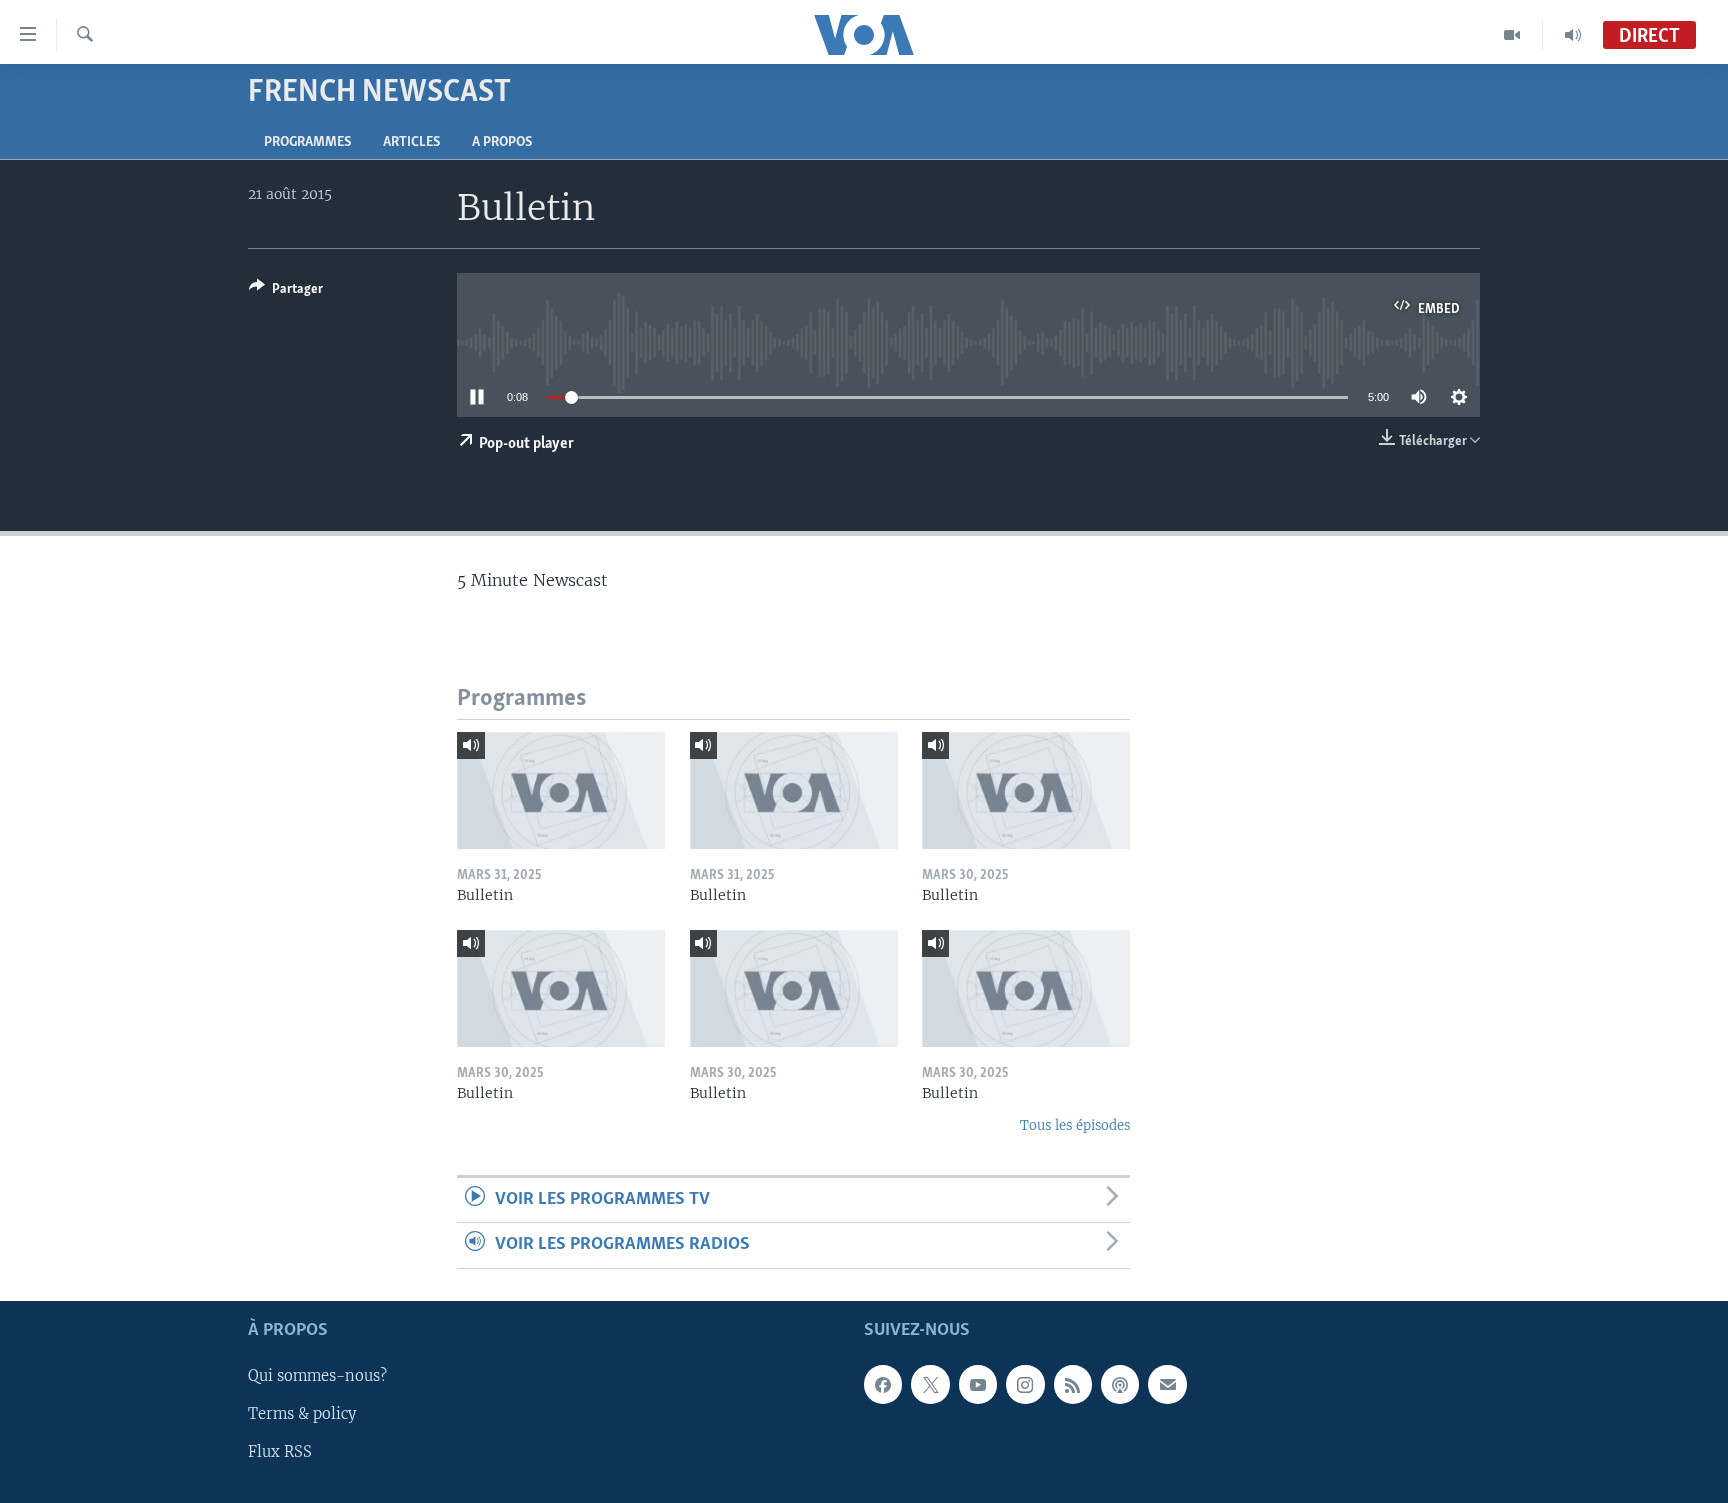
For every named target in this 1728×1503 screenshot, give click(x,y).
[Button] (286, 292)
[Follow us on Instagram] (1025, 1384)
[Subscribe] (1167, 1384)
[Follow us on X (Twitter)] (930, 1384)
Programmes (307, 142)
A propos (502, 142)
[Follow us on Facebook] (883, 1384)
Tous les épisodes (1075, 1125)
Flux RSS (280, 1452)
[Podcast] (1120, 1384)
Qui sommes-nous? (317, 1376)
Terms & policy (302, 1414)
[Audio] (1573, 35)
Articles (411, 142)
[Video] (1512, 35)
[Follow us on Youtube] (978, 1384)
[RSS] (1073, 1384)
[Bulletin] (561, 790)
